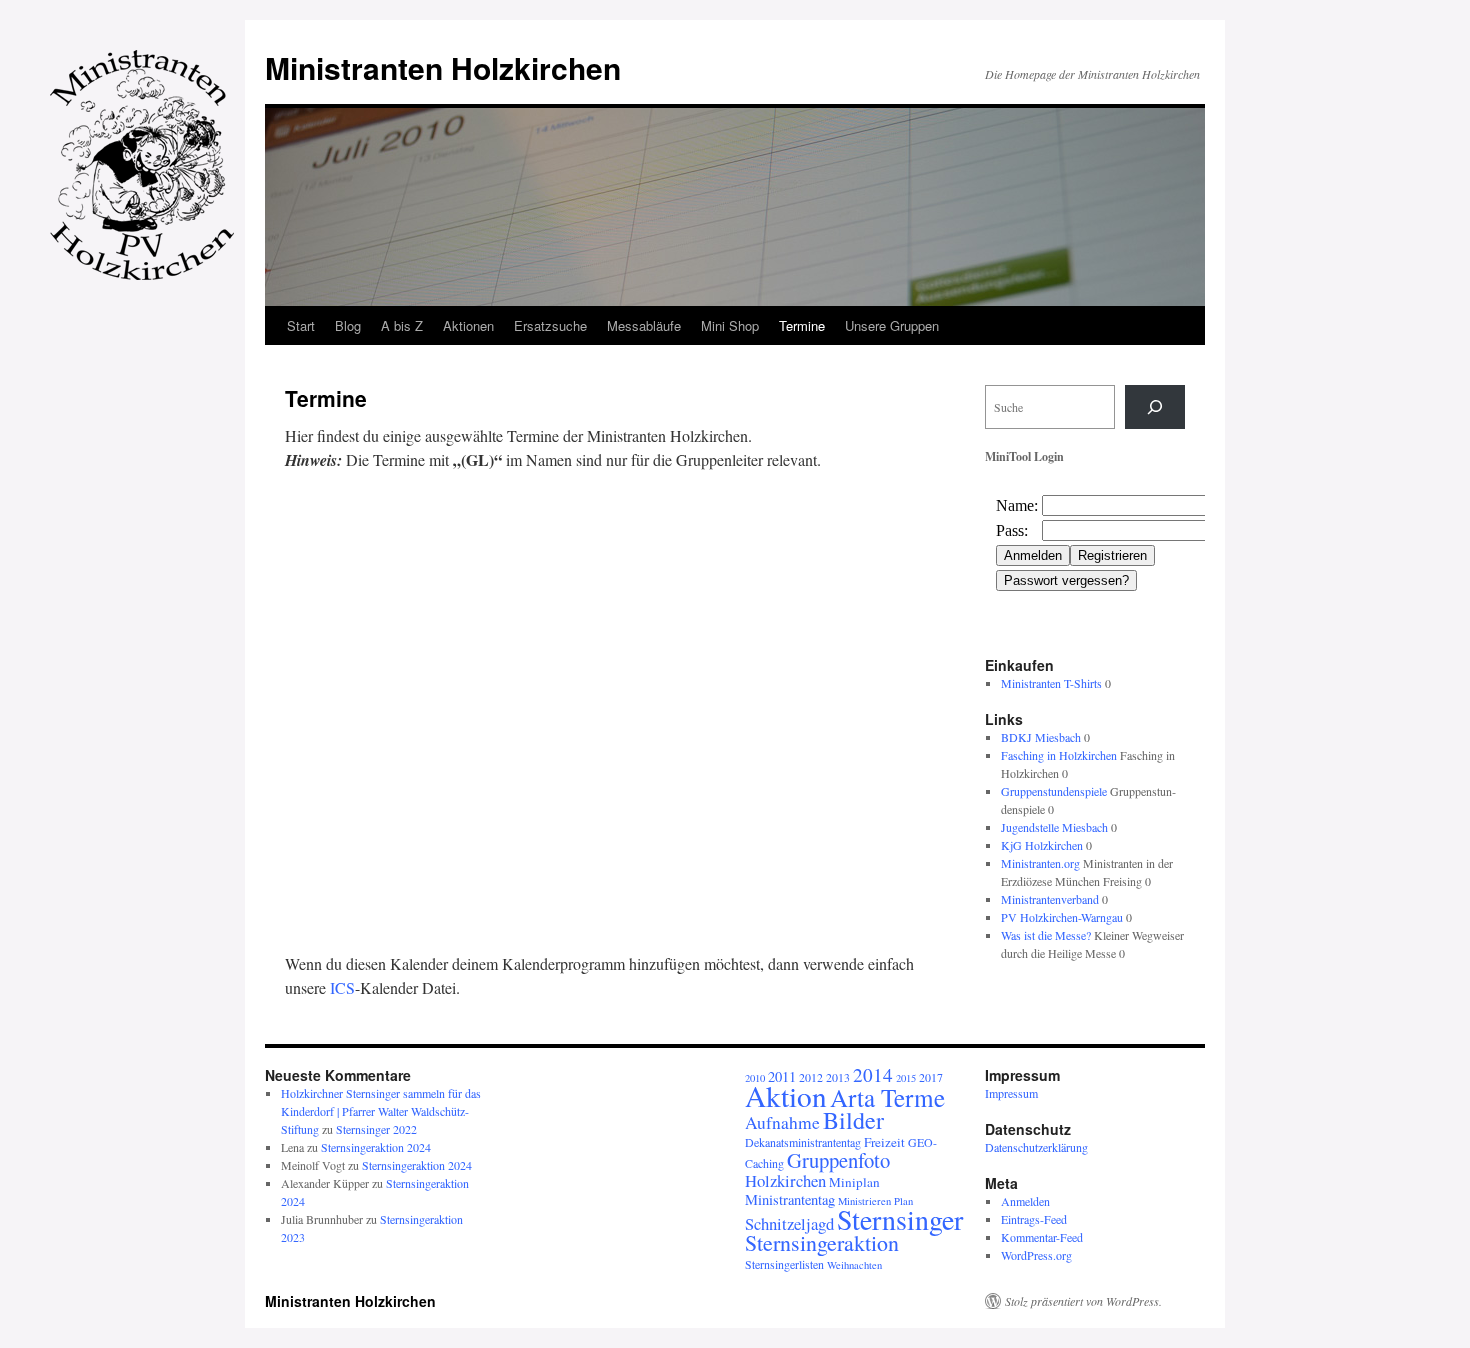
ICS (342, 987)
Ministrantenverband (1050, 899)
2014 (873, 1074)
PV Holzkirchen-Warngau (1062, 917)
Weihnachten (854, 1265)
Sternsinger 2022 (376, 1129)
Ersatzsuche (550, 325)
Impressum (1011, 1093)
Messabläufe (644, 325)
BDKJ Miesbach (1041, 737)
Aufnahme (782, 1122)
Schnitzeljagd (789, 1223)
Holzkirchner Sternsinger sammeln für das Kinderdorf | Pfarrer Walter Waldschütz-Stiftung (381, 1111)
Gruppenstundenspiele (1054, 791)
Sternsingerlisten (784, 1264)
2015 (906, 1078)
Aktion (786, 1095)
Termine (802, 325)
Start (301, 325)
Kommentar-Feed (1042, 1237)
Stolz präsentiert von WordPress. (1083, 1301)
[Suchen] (1155, 407)
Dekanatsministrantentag (803, 1142)
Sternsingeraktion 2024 (376, 1147)
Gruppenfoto (838, 1160)
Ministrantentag (790, 1199)
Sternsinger (900, 1219)
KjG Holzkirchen (1042, 845)
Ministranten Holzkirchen (443, 67)
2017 (931, 1077)
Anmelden (1025, 1201)
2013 (838, 1077)
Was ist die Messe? (1046, 935)
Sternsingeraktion (822, 1242)
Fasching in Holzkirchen (1059, 755)
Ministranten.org (1040, 863)
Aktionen (468, 325)
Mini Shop (730, 325)
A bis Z (402, 325)
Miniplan (854, 1182)
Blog (348, 325)
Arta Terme (887, 1097)
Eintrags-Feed (1034, 1219)
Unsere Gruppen (892, 325)
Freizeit (884, 1142)
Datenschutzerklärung (1036, 1147)
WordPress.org (1036, 1255)
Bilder (853, 1120)
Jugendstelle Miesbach (1054, 827)
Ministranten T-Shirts (1051, 683)
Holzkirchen (785, 1180)
